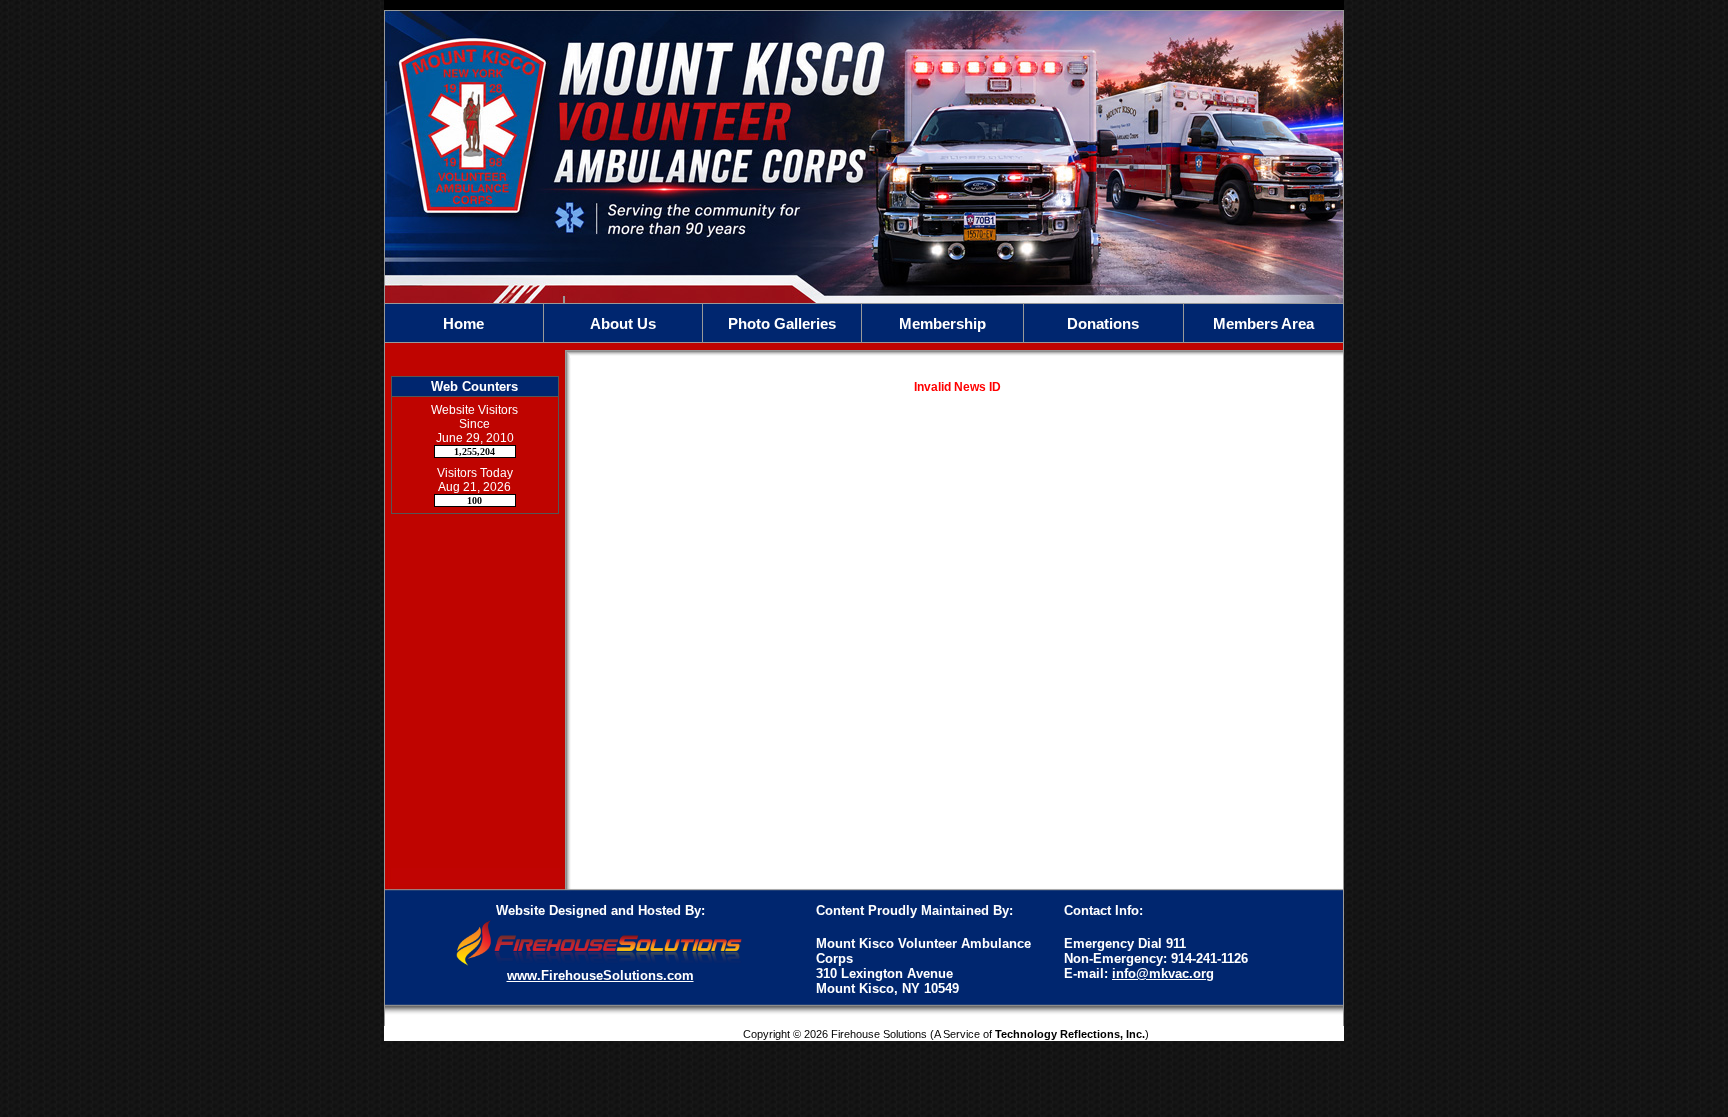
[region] (864, 323)
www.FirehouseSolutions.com (600, 975)
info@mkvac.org (1163, 973)
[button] (623, 323)
